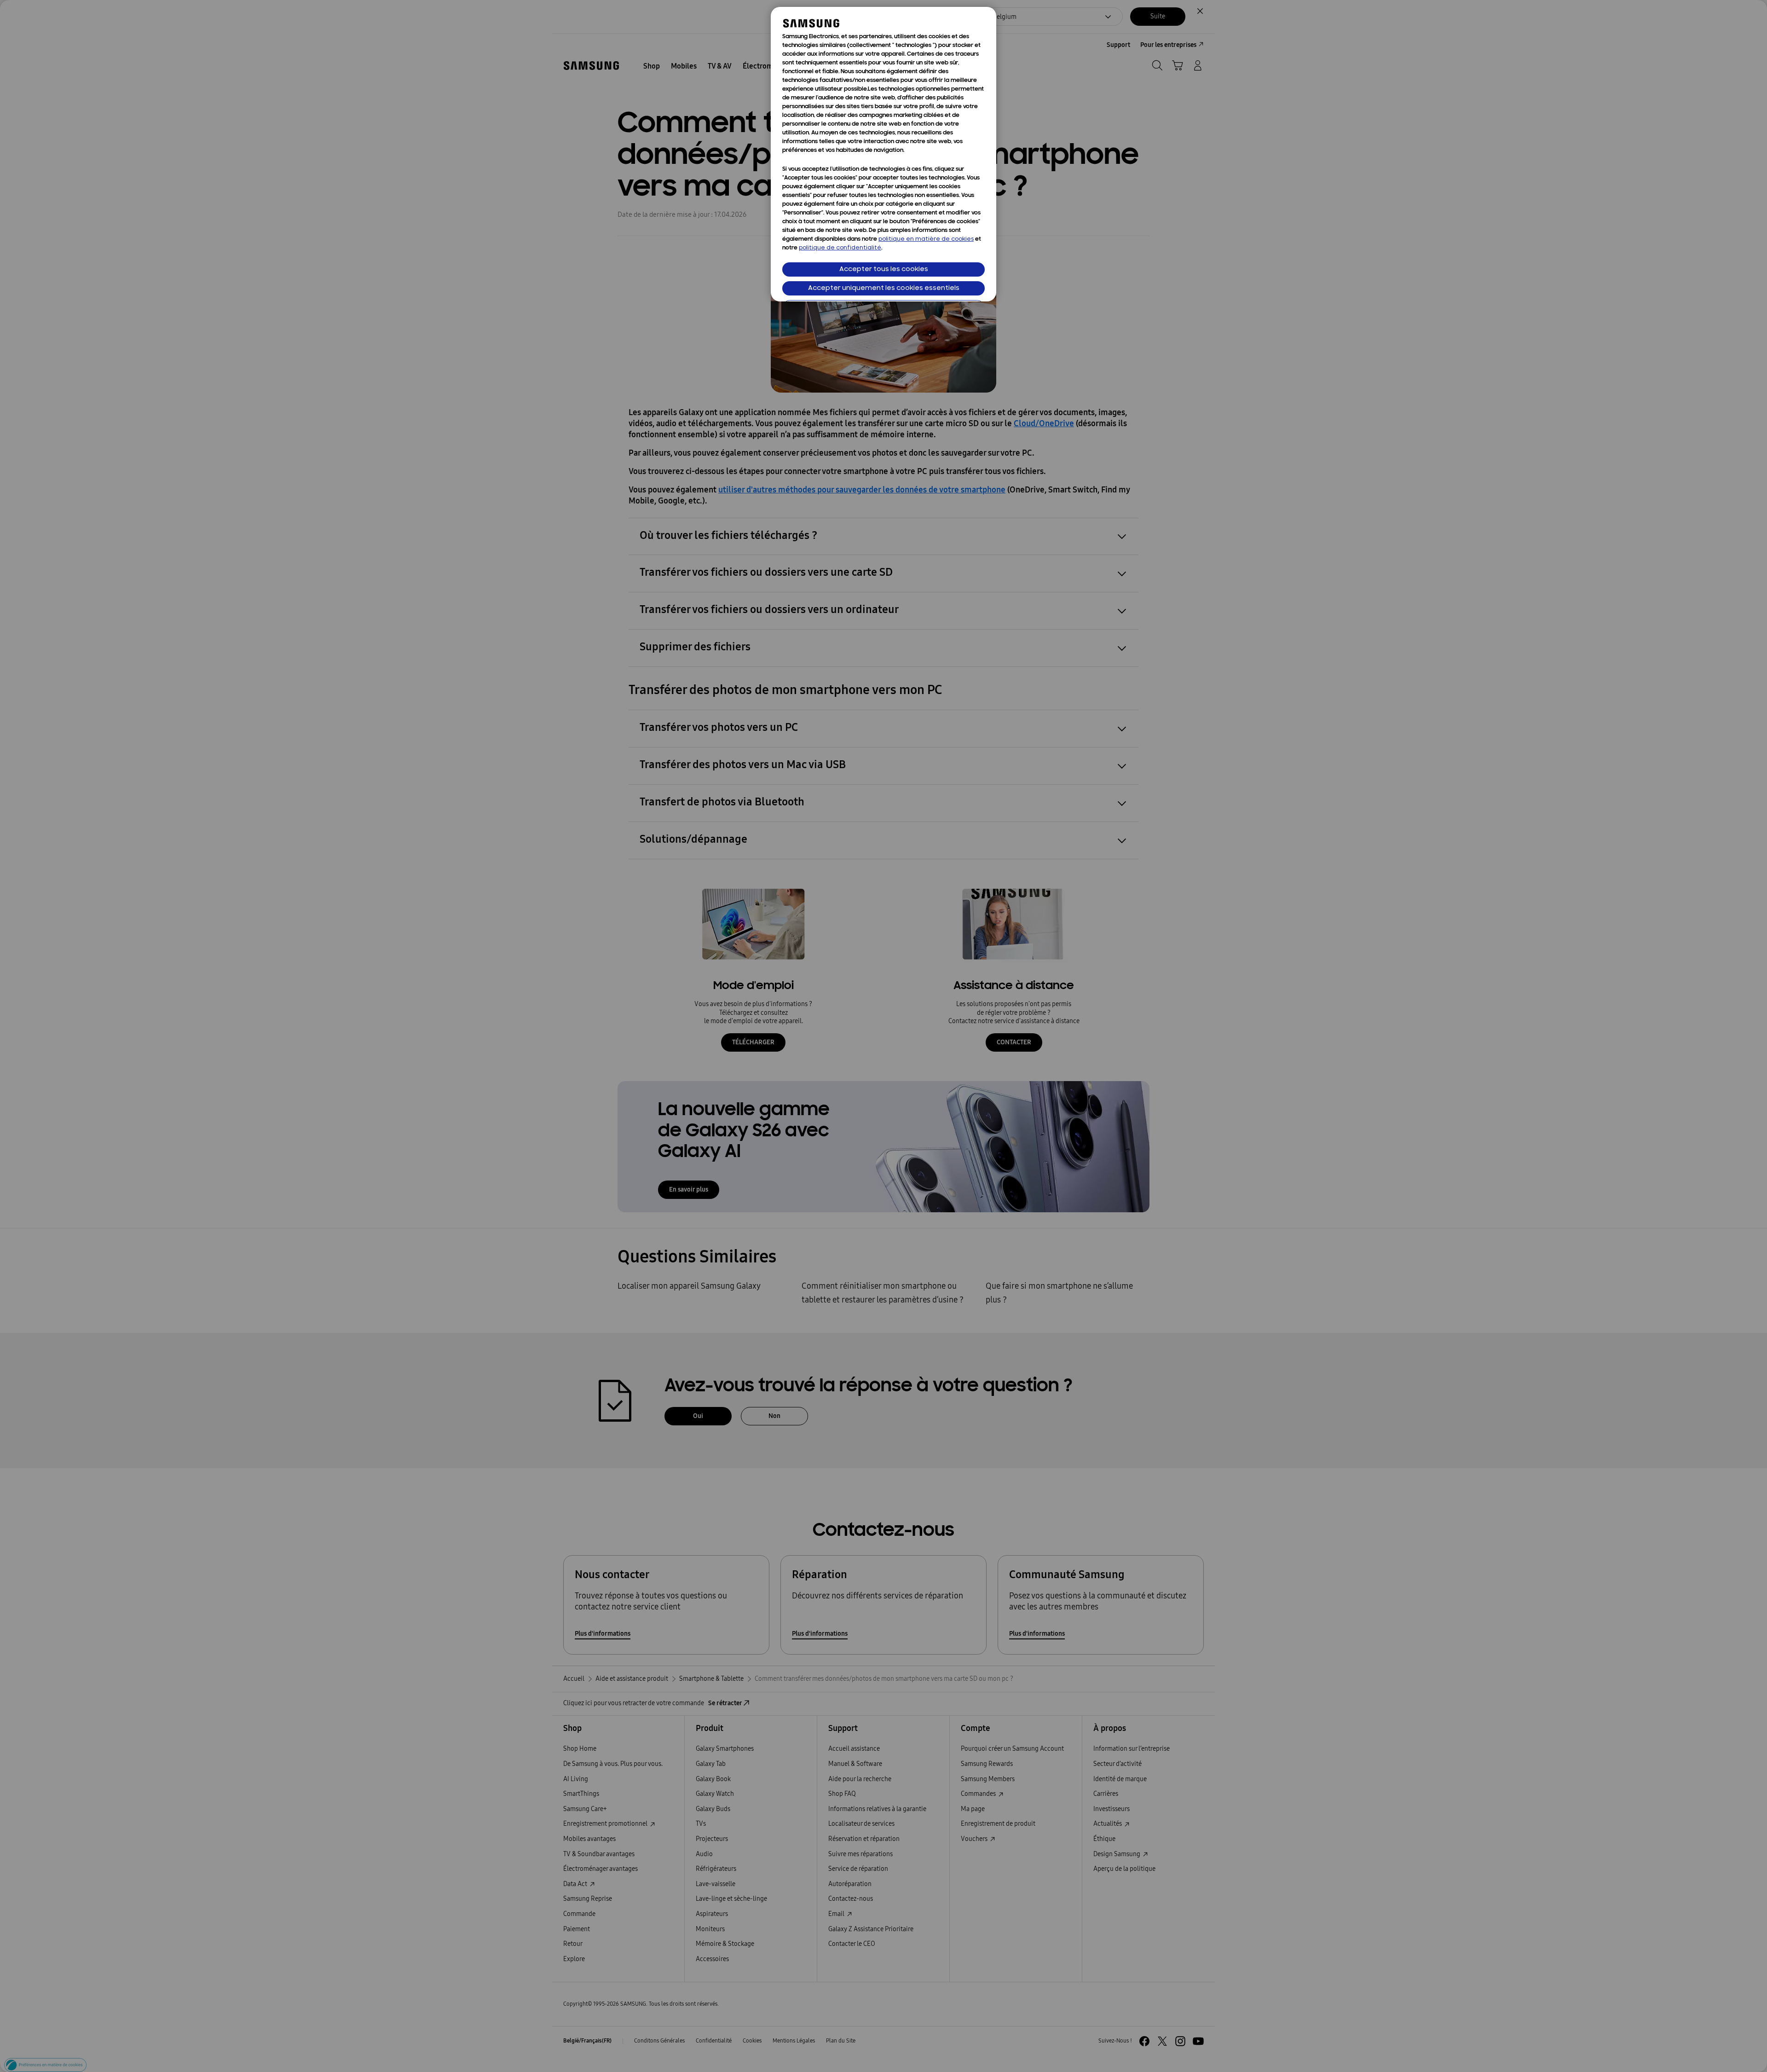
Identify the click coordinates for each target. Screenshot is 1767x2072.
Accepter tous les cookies (884, 269)
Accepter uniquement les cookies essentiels (884, 288)
